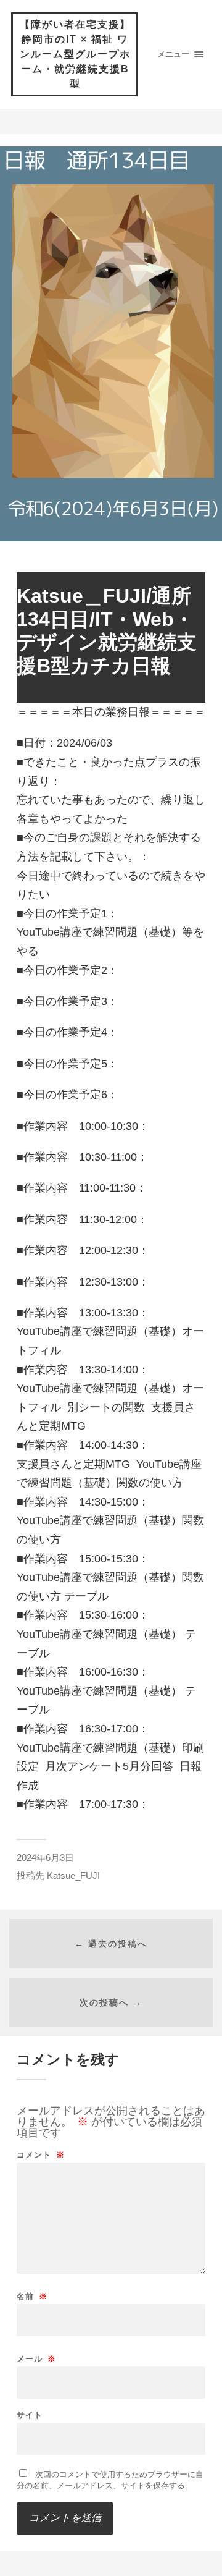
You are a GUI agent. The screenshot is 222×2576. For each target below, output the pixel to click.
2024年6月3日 (45, 1858)
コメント (41, 2155)
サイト (30, 2415)
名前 (32, 2296)
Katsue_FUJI (73, 1875)
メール (36, 2359)
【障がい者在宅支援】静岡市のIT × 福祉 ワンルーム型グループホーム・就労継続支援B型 (75, 54)
